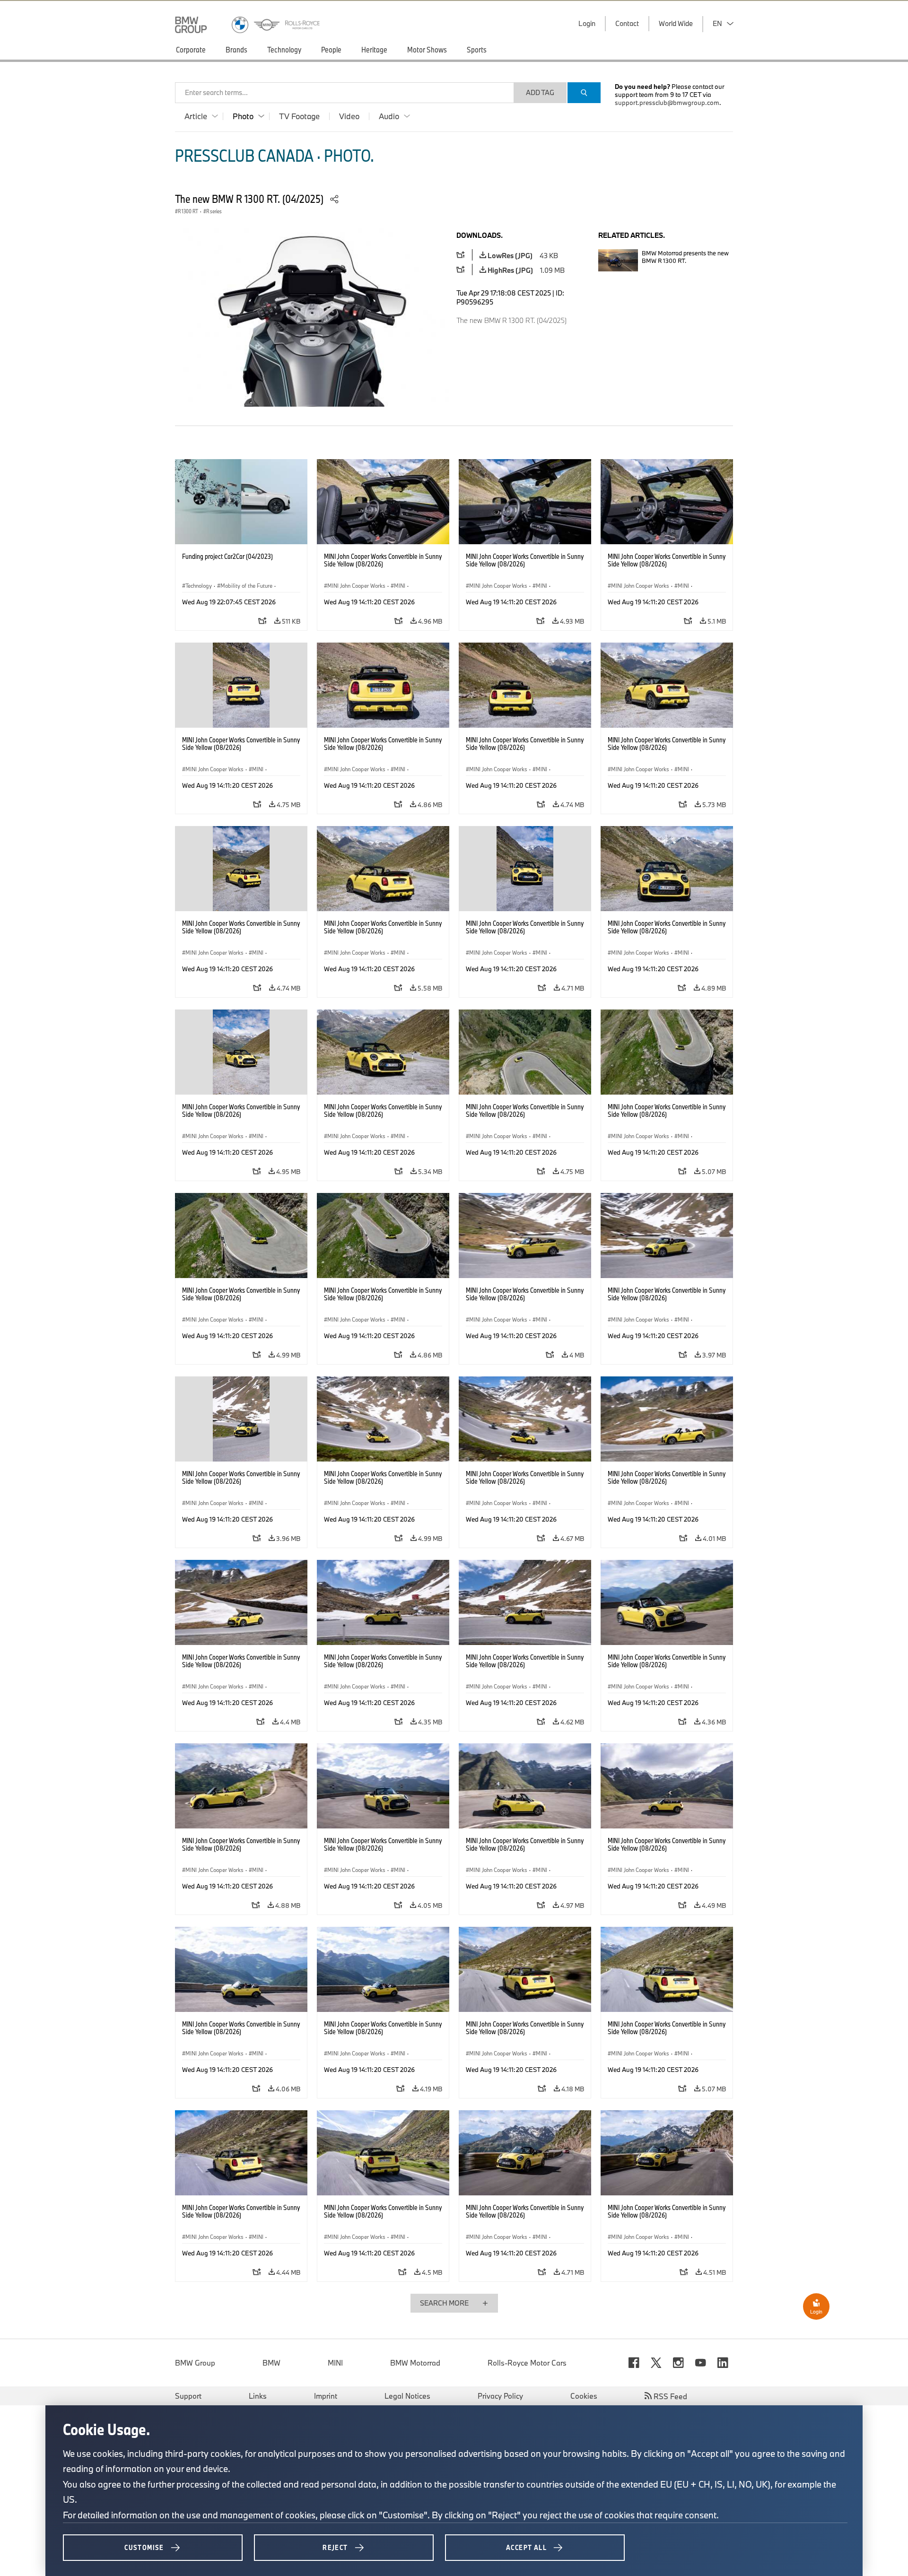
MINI (335, 2363)
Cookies (584, 2396)
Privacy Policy (500, 2396)
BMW (271, 2363)
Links (258, 2396)
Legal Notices (407, 2396)
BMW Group (195, 2363)
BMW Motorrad (415, 2363)
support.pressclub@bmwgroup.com (667, 103)
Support (188, 2396)
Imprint (326, 2396)
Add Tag (540, 92)
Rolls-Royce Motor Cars (527, 2363)
